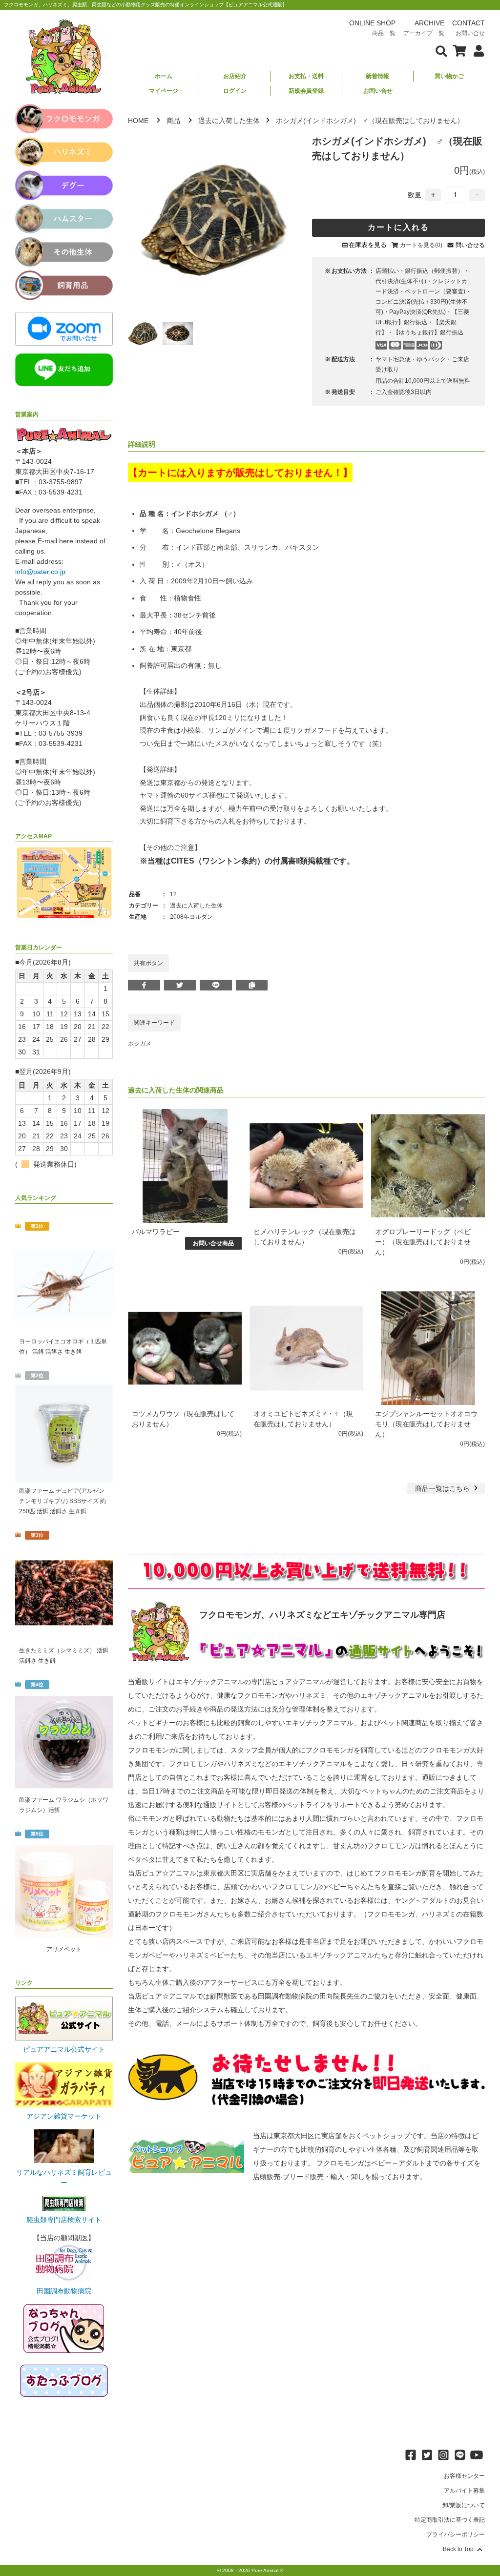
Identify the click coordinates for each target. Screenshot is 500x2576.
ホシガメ (140, 1044)
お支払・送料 (306, 76)
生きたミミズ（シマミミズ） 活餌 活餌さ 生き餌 (64, 1656)
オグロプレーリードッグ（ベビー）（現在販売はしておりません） (423, 1242)
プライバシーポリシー (456, 2535)
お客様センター (464, 2476)
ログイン (235, 91)
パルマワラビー (156, 1232)
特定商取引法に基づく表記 (450, 2520)
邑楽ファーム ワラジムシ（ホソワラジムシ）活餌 (64, 1805)
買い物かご (449, 76)
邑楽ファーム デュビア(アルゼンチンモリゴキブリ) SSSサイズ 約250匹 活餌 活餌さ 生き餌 (62, 1501)
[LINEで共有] (216, 985)
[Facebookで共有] (144, 985)
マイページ (164, 91)
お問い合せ (378, 91)
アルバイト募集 (464, 2491)
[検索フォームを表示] (441, 50)
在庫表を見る (368, 245)
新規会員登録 (306, 91)
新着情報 (377, 76)
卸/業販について (464, 2505)
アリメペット (64, 1949)
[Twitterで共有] (180, 985)
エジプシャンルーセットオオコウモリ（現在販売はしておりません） (426, 1424)
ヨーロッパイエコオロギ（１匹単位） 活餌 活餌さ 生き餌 (63, 1347)
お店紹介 (235, 76)
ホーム (164, 76)
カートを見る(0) (421, 245)
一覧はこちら (443, 1488)
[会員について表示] (476, 50)
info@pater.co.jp (40, 572)
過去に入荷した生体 (229, 121)
